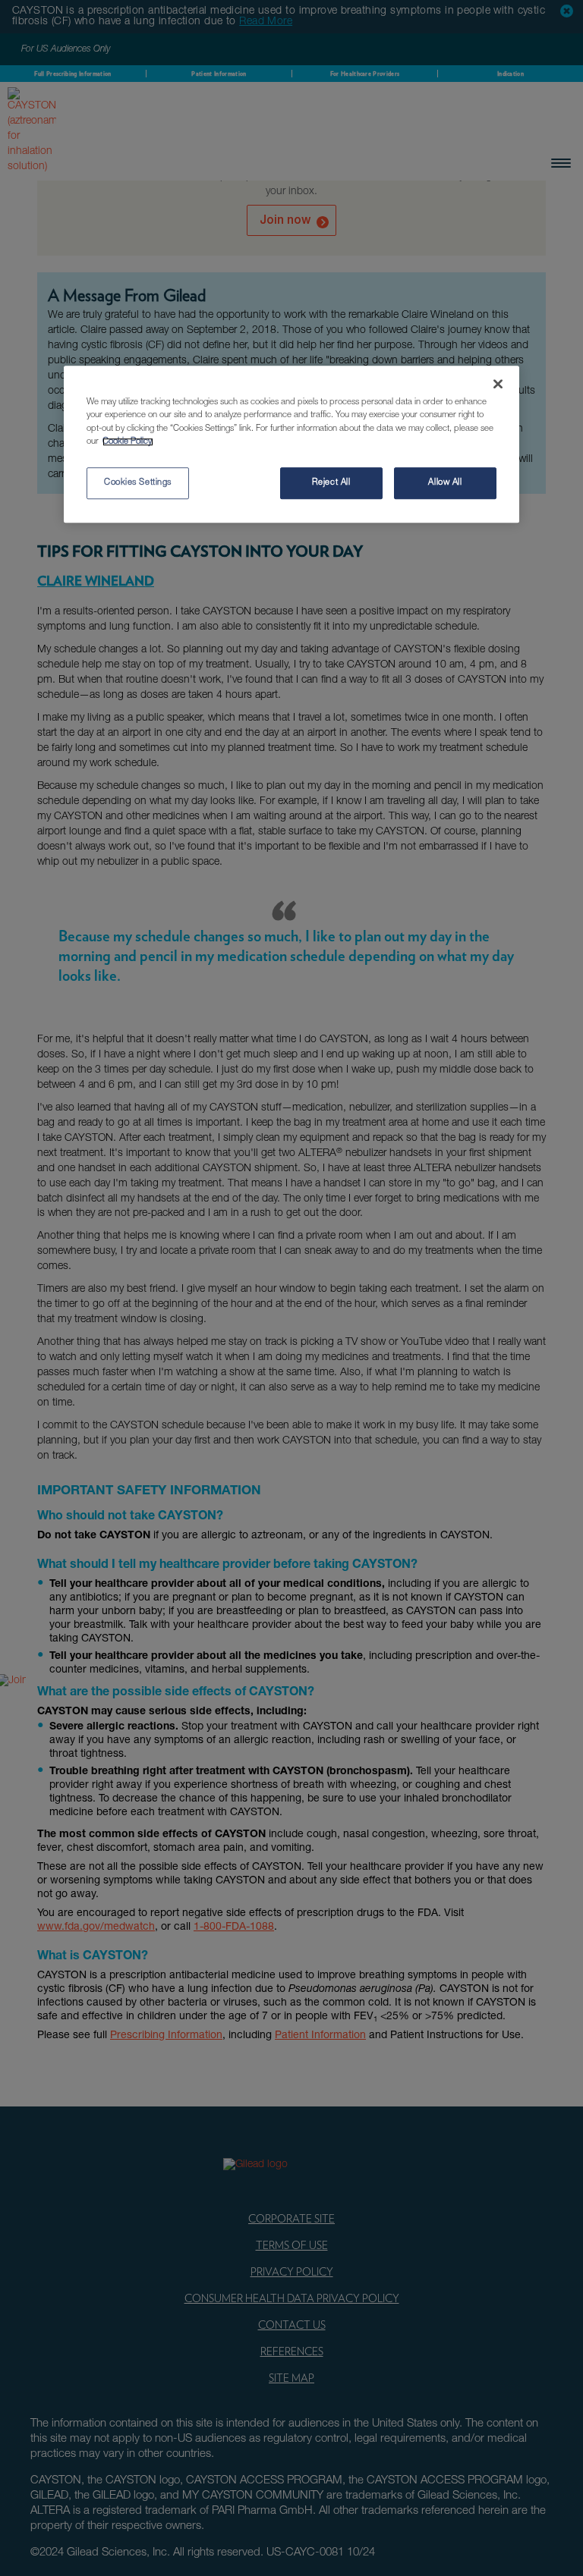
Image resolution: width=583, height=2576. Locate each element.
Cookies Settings (138, 483)
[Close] (498, 385)
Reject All (331, 483)
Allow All (445, 483)
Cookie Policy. (128, 442)
